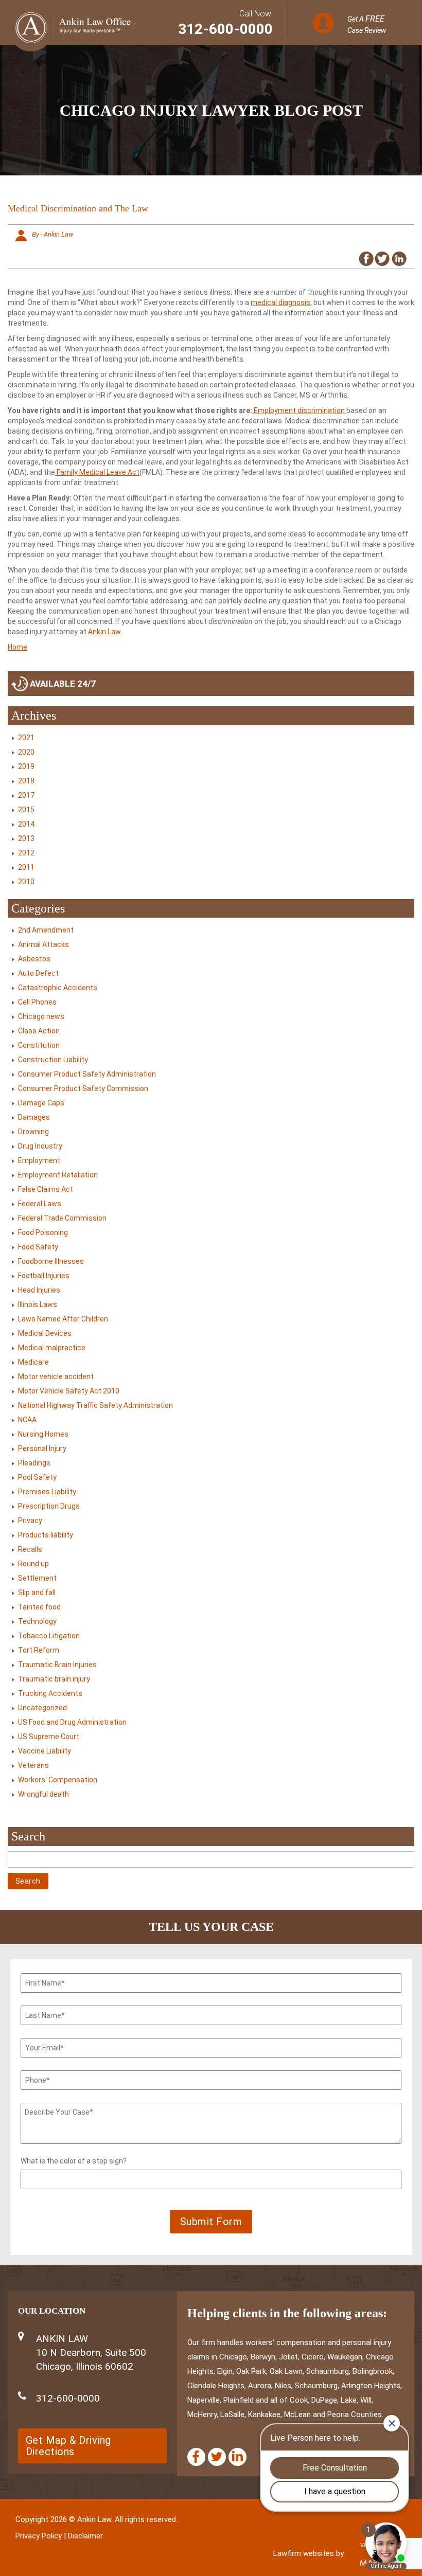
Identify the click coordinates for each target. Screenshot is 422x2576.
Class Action (39, 1031)
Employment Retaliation (58, 1175)
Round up (33, 1564)
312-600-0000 (225, 29)
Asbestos (34, 959)
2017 (26, 795)
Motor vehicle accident (56, 1376)
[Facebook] (196, 2457)
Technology (37, 1621)
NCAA (27, 1420)
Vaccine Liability (45, 1751)
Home (17, 647)
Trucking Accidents (50, 1693)
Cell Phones (37, 1002)
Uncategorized (42, 1708)
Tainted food (39, 1607)
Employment (39, 1160)
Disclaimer (85, 2536)
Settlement (37, 1578)
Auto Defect (38, 973)
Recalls (30, 1549)
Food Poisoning (43, 1232)
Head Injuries (39, 1290)
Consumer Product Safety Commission (83, 1088)
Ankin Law (104, 632)
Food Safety (38, 1247)
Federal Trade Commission (62, 1218)
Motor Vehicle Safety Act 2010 (69, 1391)
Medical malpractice (52, 1348)
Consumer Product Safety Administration (87, 1074)
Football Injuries (44, 1276)
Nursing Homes (43, 1434)
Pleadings (34, 1463)
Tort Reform (39, 1650)
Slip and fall (37, 1593)
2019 (26, 766)
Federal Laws (40, 1204)
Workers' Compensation (58, 1780)
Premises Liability (47, 1492)
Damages (34, 1117)
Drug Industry (40, 1146)
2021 (26, 738)
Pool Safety (37, 1477)
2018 (26, 781)
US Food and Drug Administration (72, 1722)
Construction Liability (53, 1060)
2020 (26, 752)
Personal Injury (42, 1448)
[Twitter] (217, 2457)
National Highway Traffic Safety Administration (95, 1405)
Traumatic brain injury (54, 1679)
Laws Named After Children (63, 1319)
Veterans (33, 1765)
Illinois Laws (38, 1304)
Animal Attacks (43, 944)
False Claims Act (46, 1189)
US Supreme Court (49, 1737)
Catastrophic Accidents (58, 988)
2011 (26, 867)
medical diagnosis (280, 302)
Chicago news (41, 1016)
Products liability (46, 1535)
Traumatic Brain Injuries (57, 1665)
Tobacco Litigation (49, 1636)
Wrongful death (43, 1794)
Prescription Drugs (49, 1506)
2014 (26, 824)
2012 (26, 853)
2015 (26, 810)
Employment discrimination (299, 410)
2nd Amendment (46, 930)
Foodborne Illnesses (51, 1261)
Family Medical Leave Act (98, 472)
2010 (26, 882)
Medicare (33, 1362)
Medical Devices (45, 1333)
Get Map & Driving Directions (68, 2446)
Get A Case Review (367, 24)
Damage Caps (41, 1103)
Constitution (39, 1045)
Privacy (30, 1520)
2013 (26, 838)
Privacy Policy (39, 2536)
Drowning (33, 1132)
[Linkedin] (238, 2457)
